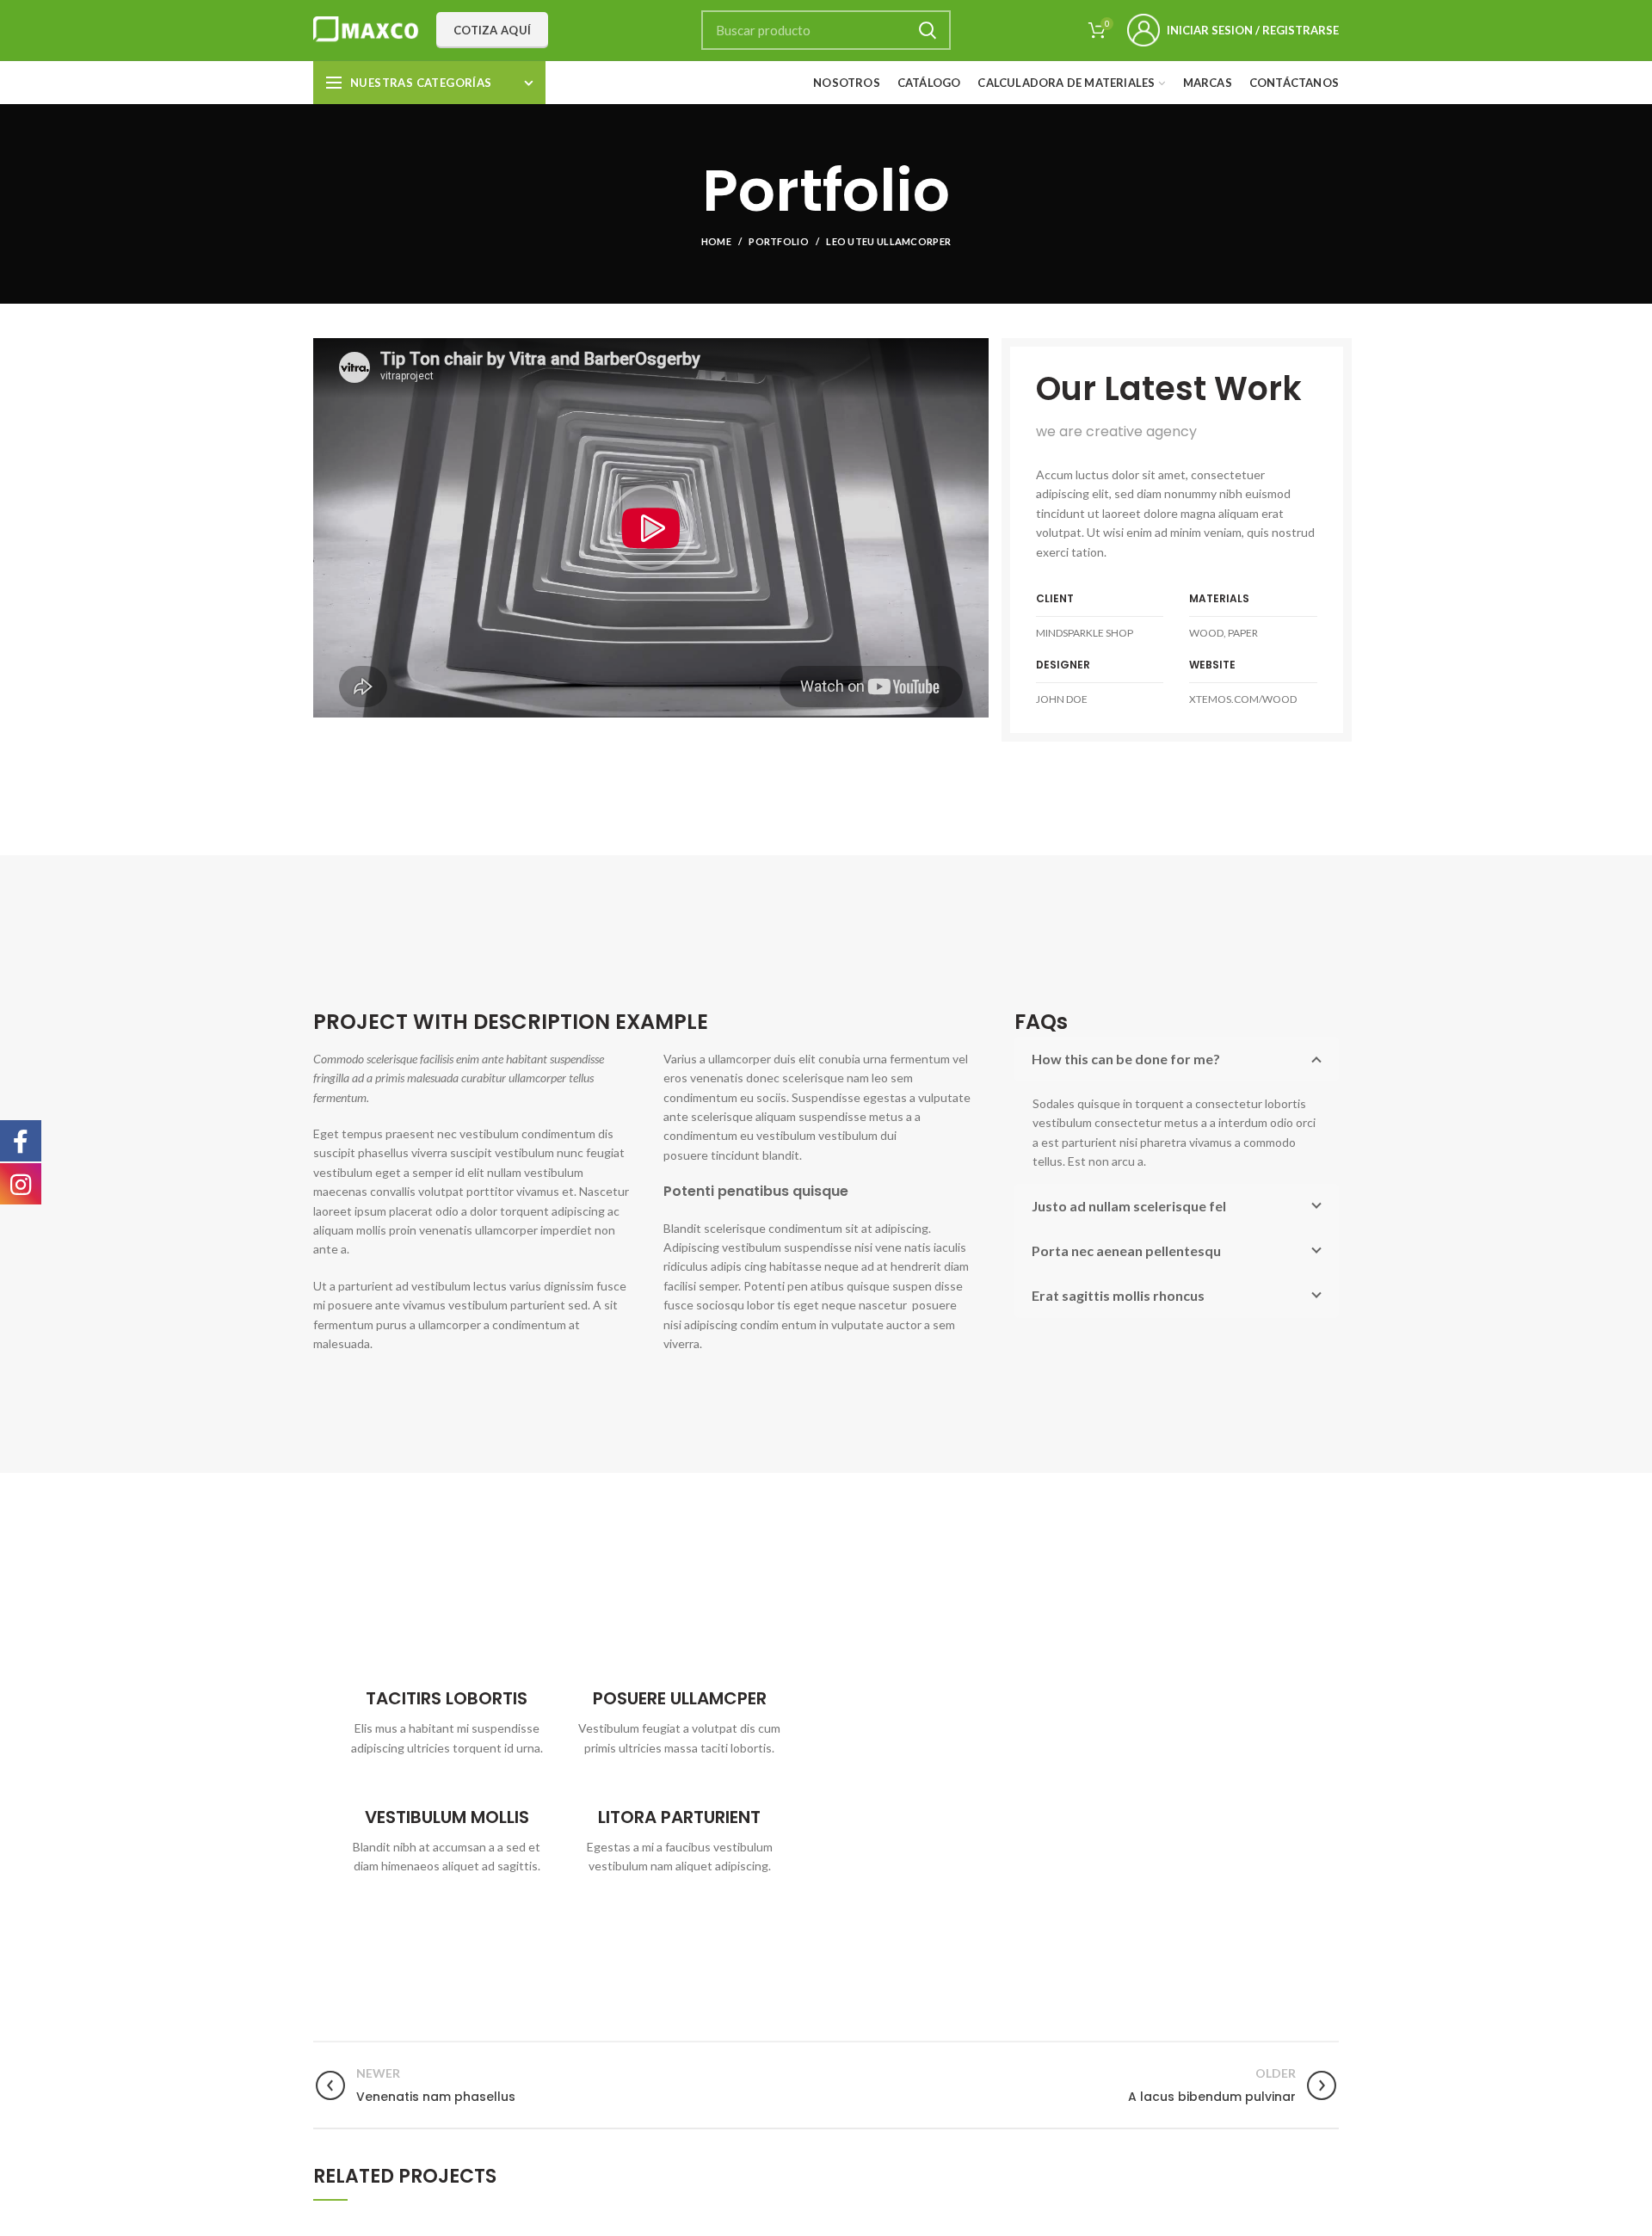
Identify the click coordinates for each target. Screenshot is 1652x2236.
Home (716, 241)
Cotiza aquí (492, 30)
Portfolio (779, 241)
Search (928, 30)
